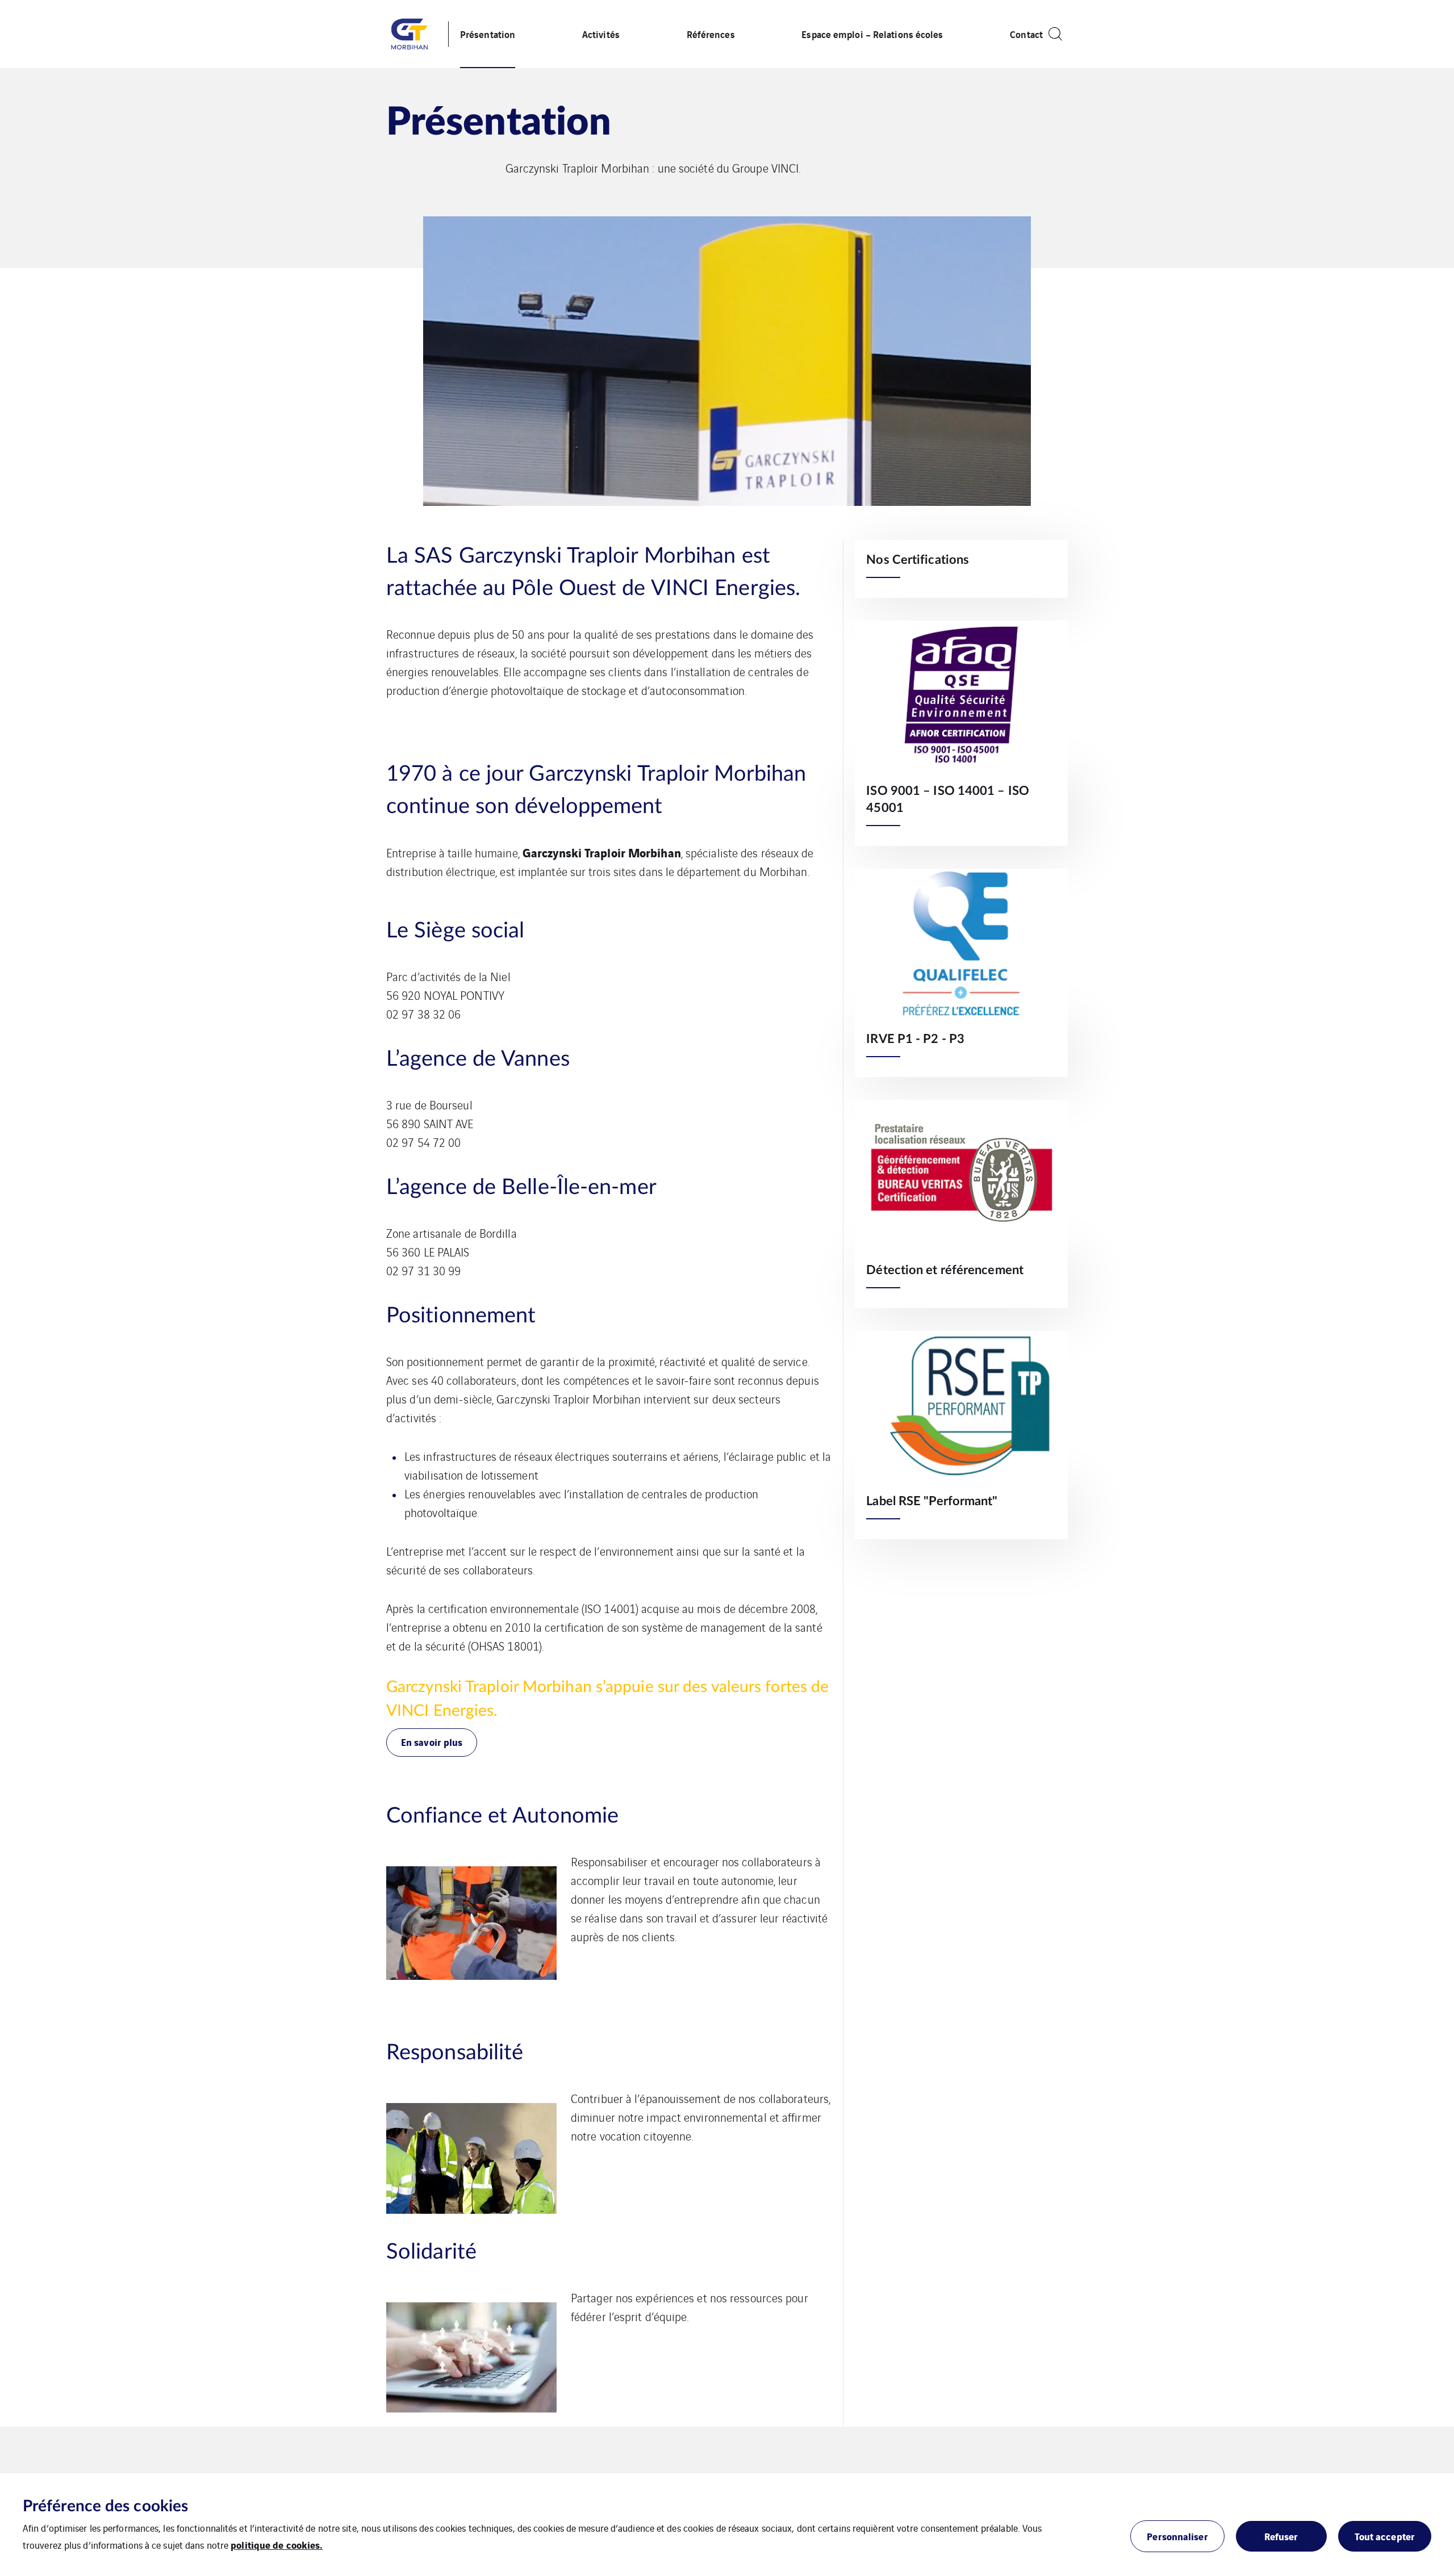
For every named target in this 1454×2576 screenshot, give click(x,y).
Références (711, 34)
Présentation (488, 34)
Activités (601, 34)
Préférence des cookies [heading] (105, 2506)
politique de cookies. (277, 2544)
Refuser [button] (1281, 2536)
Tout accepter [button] (1385, 2536)
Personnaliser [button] (1177, 2536)
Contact (1026, 34)
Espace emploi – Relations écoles (872, 34)
